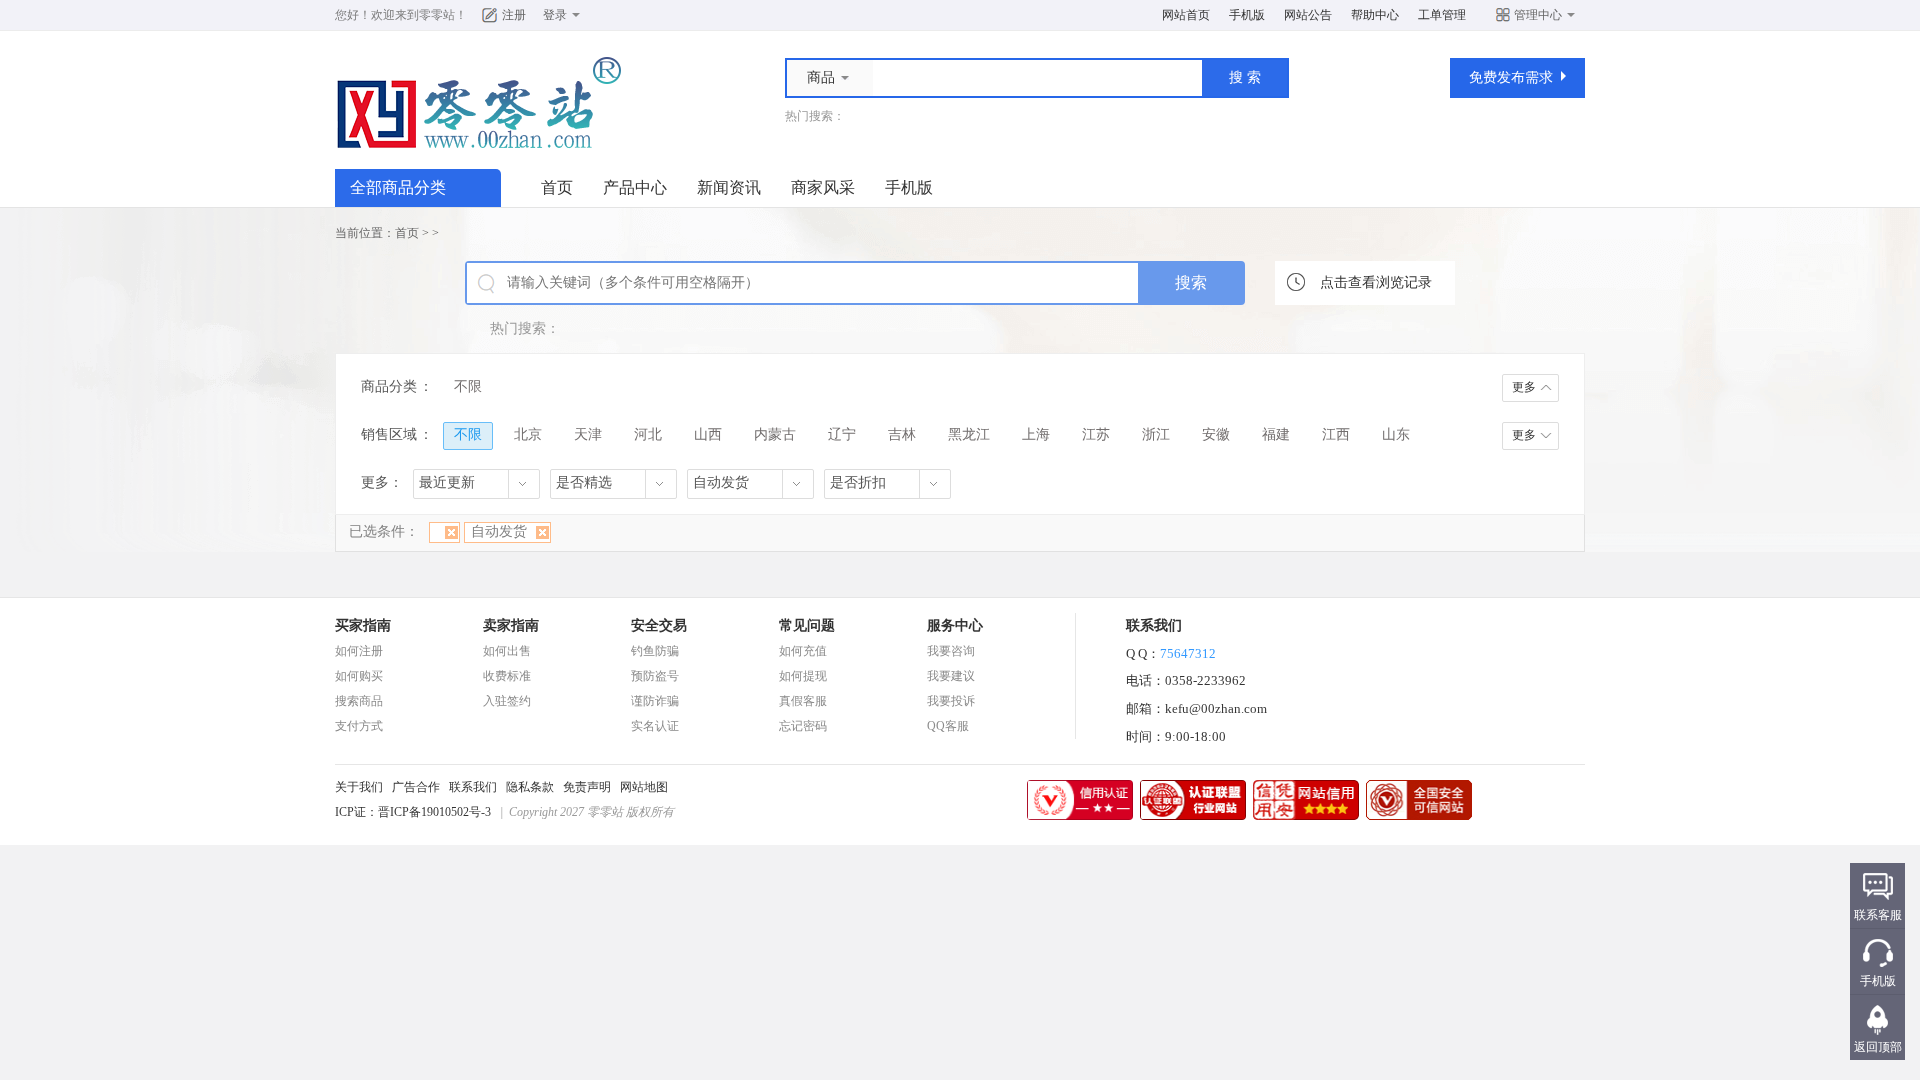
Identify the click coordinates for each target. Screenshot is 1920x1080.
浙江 (1156, 434)
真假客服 (803, 701)
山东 (1396, 434)
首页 (557, 187)
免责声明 (587, 787)
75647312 (1188, 653)
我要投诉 (951, 701)
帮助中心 (1375, 15)
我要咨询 (951, 651)
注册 (514, 15)
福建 (1276, 434)
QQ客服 (948, 726)
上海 (1036, 434)
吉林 (902, 434)
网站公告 (1308, 15)
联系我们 (473, 787)
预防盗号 (655, 676)
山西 (708, 434)
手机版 (1247, 15)
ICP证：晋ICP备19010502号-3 (413, 812)
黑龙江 (969, 434)
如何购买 (359, 676)
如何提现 (803, 676)
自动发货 (499, 531)
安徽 (1216, 434)
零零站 (437, 15)
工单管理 (1442, 15)
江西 (1336, 434)
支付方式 (359, 726)
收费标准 (507, 676)
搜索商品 (359, 701)
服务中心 (955, 625)
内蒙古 (775, 434)
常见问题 (807, 625)
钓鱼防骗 (655, 651)
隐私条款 (530, 787)
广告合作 (416, 787)
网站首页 (1186, 15)
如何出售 (507, 651)
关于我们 (359, 787)
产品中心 (635, 187)
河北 (648, 434)
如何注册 (359, 651)
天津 (588, 434)
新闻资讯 (729, 187)
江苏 (1096, 434)
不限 (468, 386)
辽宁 (842, 434)
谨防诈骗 (655, 701)
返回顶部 (1878, 1047)
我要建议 (951, 676)
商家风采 (823, 187)
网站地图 (644, 787)
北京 (528, 434)
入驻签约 (507, 701)
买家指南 (363, 625)
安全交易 (659, 625)
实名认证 (655, 726)
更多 (1524, 387)
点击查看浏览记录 (1376, 282)
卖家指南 (511, 625)
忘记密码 (803, 726)
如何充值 (803, 651)
